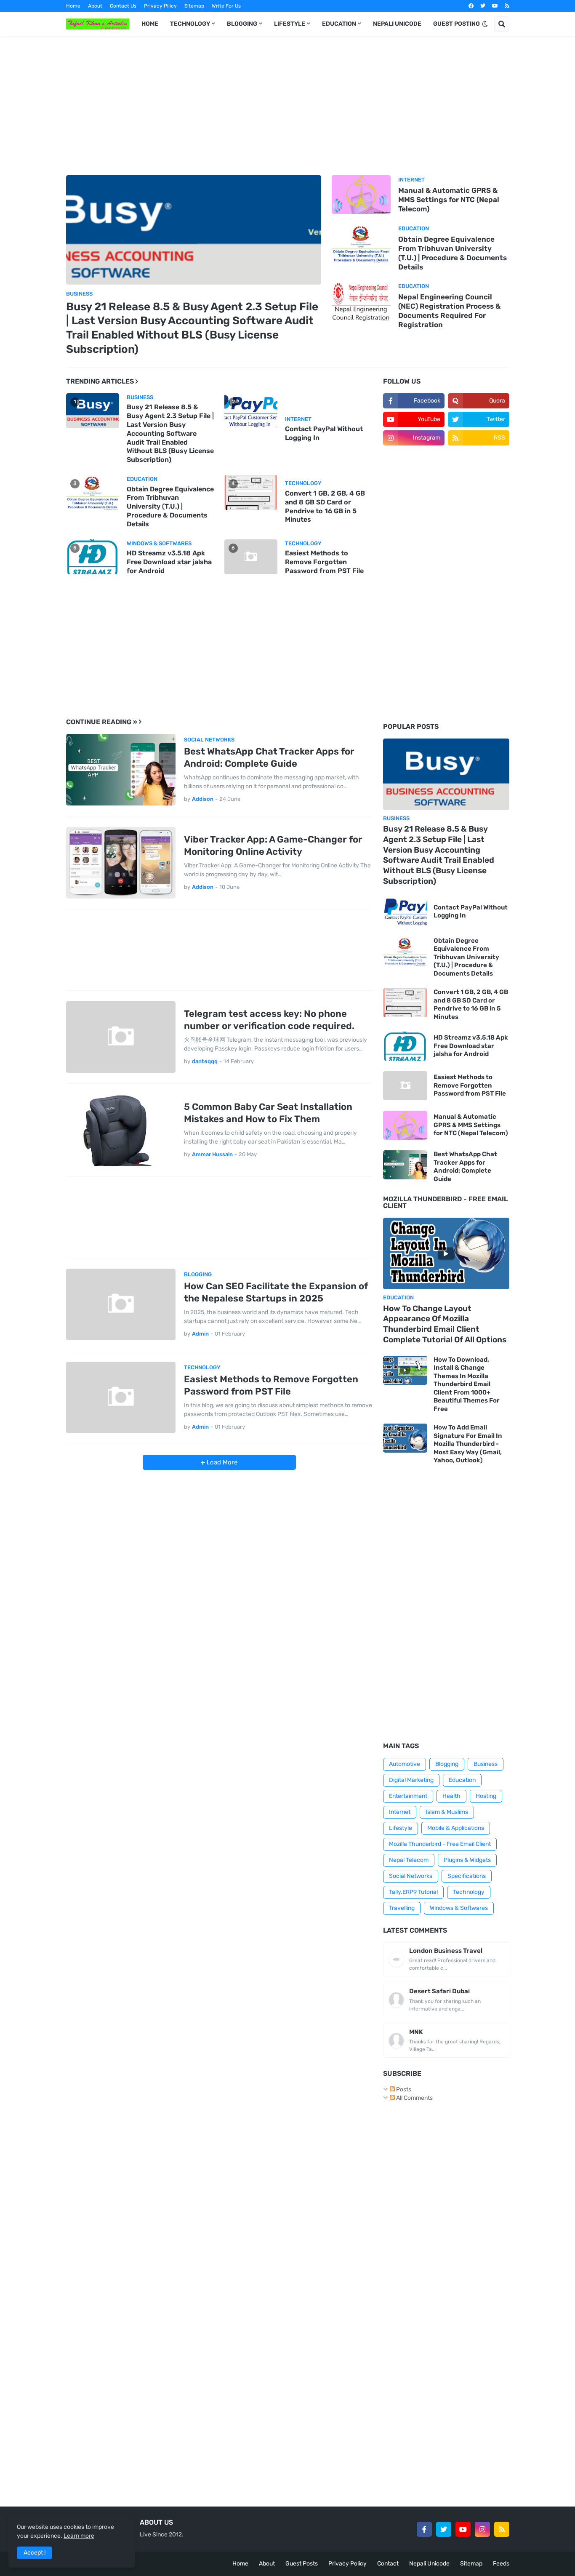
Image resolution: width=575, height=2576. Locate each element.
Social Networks (411, 1876)
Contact (388, 2564)
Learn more (79, 2536)
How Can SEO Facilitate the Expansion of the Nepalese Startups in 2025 (276, 1292)
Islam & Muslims (447, 1812)
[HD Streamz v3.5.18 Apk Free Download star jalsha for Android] (405, 1046)
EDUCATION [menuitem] (339, 24)
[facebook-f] (424, 2529)
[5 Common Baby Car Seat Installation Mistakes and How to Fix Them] (121, 1130)
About (95, 6)
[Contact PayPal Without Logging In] (405, 912)
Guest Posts (302, 2564)
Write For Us (226, 6)
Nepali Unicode (429, 2564)
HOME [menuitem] (150, 24)
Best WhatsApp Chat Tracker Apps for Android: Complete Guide (269, 757)
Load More (221, 1462)
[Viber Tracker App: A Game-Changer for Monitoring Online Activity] (121, 863)
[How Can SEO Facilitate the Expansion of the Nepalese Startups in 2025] (121, 1304)
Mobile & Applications (456, 1828)
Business (486, 1764)
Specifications (467, 1876)
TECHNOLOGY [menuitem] (190, 24)
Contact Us (123, 6)
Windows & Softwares (459, 1908)
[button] (485, 24)
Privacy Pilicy (160, 6)
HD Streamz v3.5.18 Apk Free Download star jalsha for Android (169, 562)
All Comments (414, 2098)
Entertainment (408, 1796)
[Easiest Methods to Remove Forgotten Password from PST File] (121, 1397)
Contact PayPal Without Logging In (324, 433)
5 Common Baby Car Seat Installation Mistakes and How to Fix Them (268, 1113)
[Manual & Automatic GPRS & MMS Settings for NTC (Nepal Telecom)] (361, 195)
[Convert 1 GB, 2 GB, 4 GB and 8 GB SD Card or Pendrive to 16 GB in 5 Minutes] (405, 1003)
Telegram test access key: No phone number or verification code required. (269, 1020)
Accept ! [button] (35, 2553)
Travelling (402, 1908)
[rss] (507, 6)
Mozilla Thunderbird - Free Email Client (440, 1844)
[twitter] (483, 6)
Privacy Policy (347, 2564)
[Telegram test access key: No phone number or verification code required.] (121, 1037)
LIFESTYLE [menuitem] (290, 24)
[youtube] (495, 6)
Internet (400, 1812)
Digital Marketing (411, 1780)
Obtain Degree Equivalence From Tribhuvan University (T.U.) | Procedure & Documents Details (453, 253)
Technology (469, 1892)
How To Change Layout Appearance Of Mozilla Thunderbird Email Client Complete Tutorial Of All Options (445, 1324)
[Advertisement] (288, 106)
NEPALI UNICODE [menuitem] (397, 24)
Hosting (486, 1796)
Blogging (447, 1764)
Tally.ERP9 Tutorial (413, 1892)
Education (462, 1780)
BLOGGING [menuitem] (242, 24)
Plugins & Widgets (467, 1860)
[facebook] (471, 6)
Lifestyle (401, 1828)
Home (73, 6)
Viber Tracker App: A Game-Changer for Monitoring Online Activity (273, 845)
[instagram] (482, 2529)
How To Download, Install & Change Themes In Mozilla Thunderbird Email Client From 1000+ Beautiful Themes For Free (467, 1384)
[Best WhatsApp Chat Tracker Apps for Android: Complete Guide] (121, 770)
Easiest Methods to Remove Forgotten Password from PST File (324, 562)
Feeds (501, 2564)
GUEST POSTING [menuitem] (457, 24)
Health (451, 1796)
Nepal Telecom (409, 1860)
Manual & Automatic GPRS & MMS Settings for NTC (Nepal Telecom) (449, 200)
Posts (403, 2089)
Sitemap (194, 6)
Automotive (405, 1764)
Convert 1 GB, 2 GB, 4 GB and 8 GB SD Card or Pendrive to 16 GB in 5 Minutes (325, 506)
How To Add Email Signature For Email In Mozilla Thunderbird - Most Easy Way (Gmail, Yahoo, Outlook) (468, 1444)
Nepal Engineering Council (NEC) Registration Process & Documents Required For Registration (449, 311)
